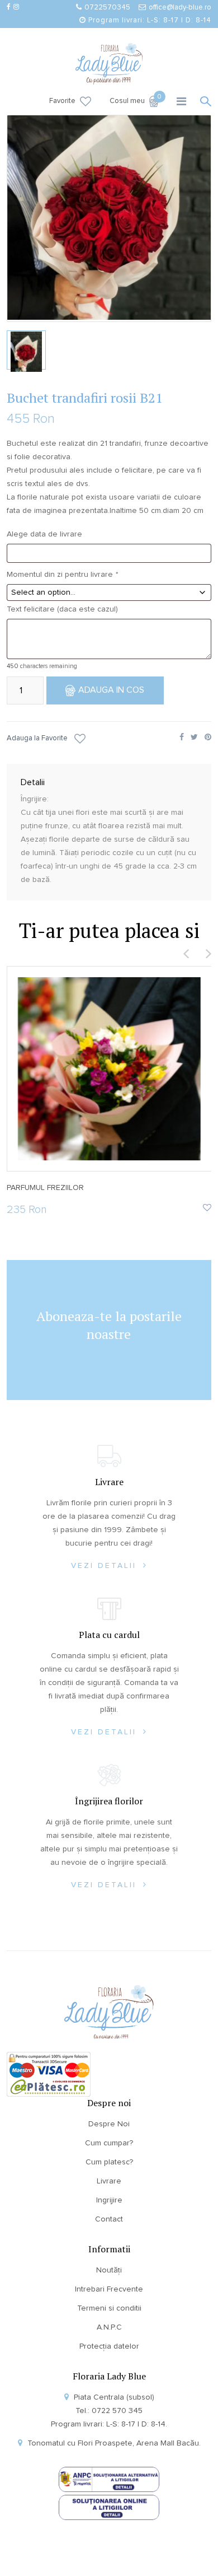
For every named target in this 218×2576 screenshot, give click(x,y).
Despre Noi (109, 2124)
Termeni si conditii (109, 2308)
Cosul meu (134, 100)
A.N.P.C (109, 2327)
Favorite (62, 101)
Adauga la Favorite (37, 738)
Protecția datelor (109, 2346)
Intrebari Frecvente (109, 2289)
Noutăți (109, 2270)
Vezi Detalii (106, 1566)
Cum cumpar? (109, 2143)
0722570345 (107, 8)
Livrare (109, 2181)
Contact (109, 2219)
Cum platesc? (109, 2162)
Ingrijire (109, 2200)
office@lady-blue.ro (180, 8)
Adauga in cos (111, 690)
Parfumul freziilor (45, 1188)
